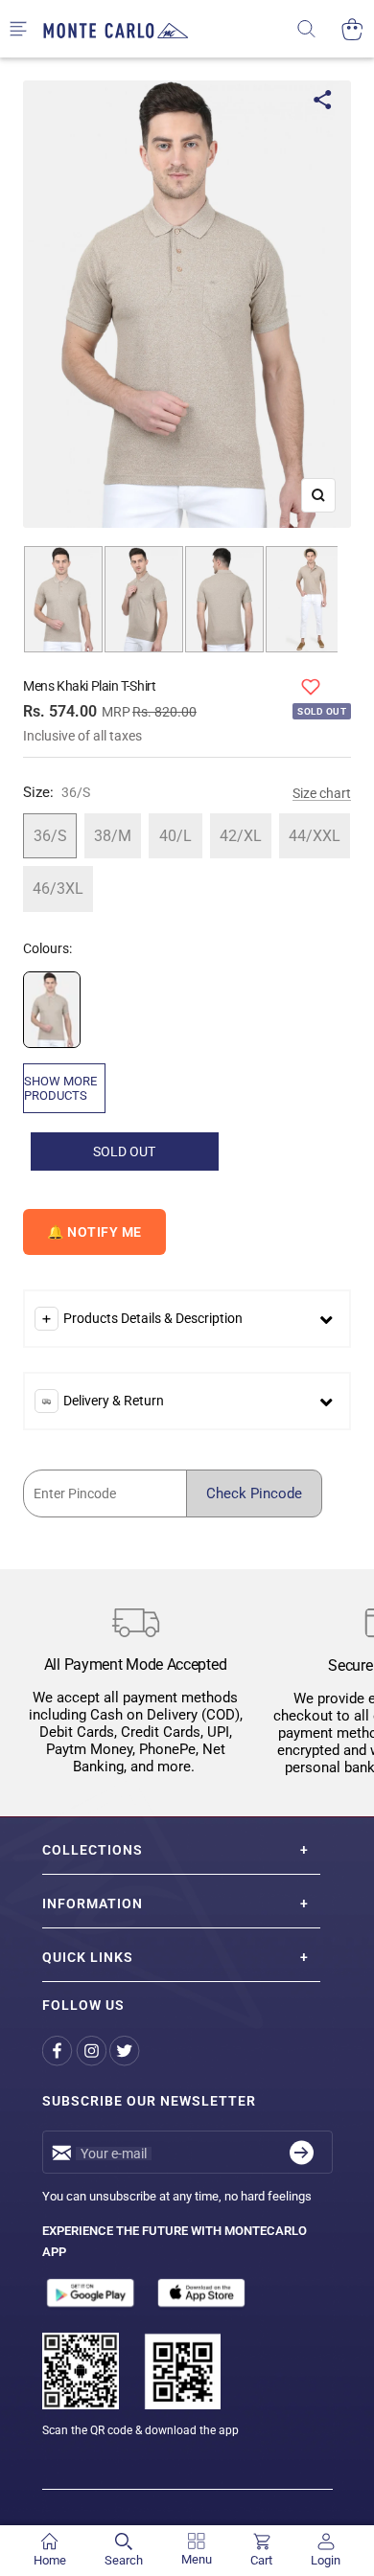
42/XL (241, 836)
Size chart (322, 793)
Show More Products (60, 1088)
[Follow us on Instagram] (93, 2051)
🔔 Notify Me (94, 1232)
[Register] (302, 2152)
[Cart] (352, 29)
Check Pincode (254, 1493)
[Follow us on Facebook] (59, 2051)
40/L (175, 836)
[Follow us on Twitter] (126, 2051)
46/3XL (58, 889)
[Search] (319, 29)
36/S (50, 836)
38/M (113, 836)
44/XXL (315, 836)
